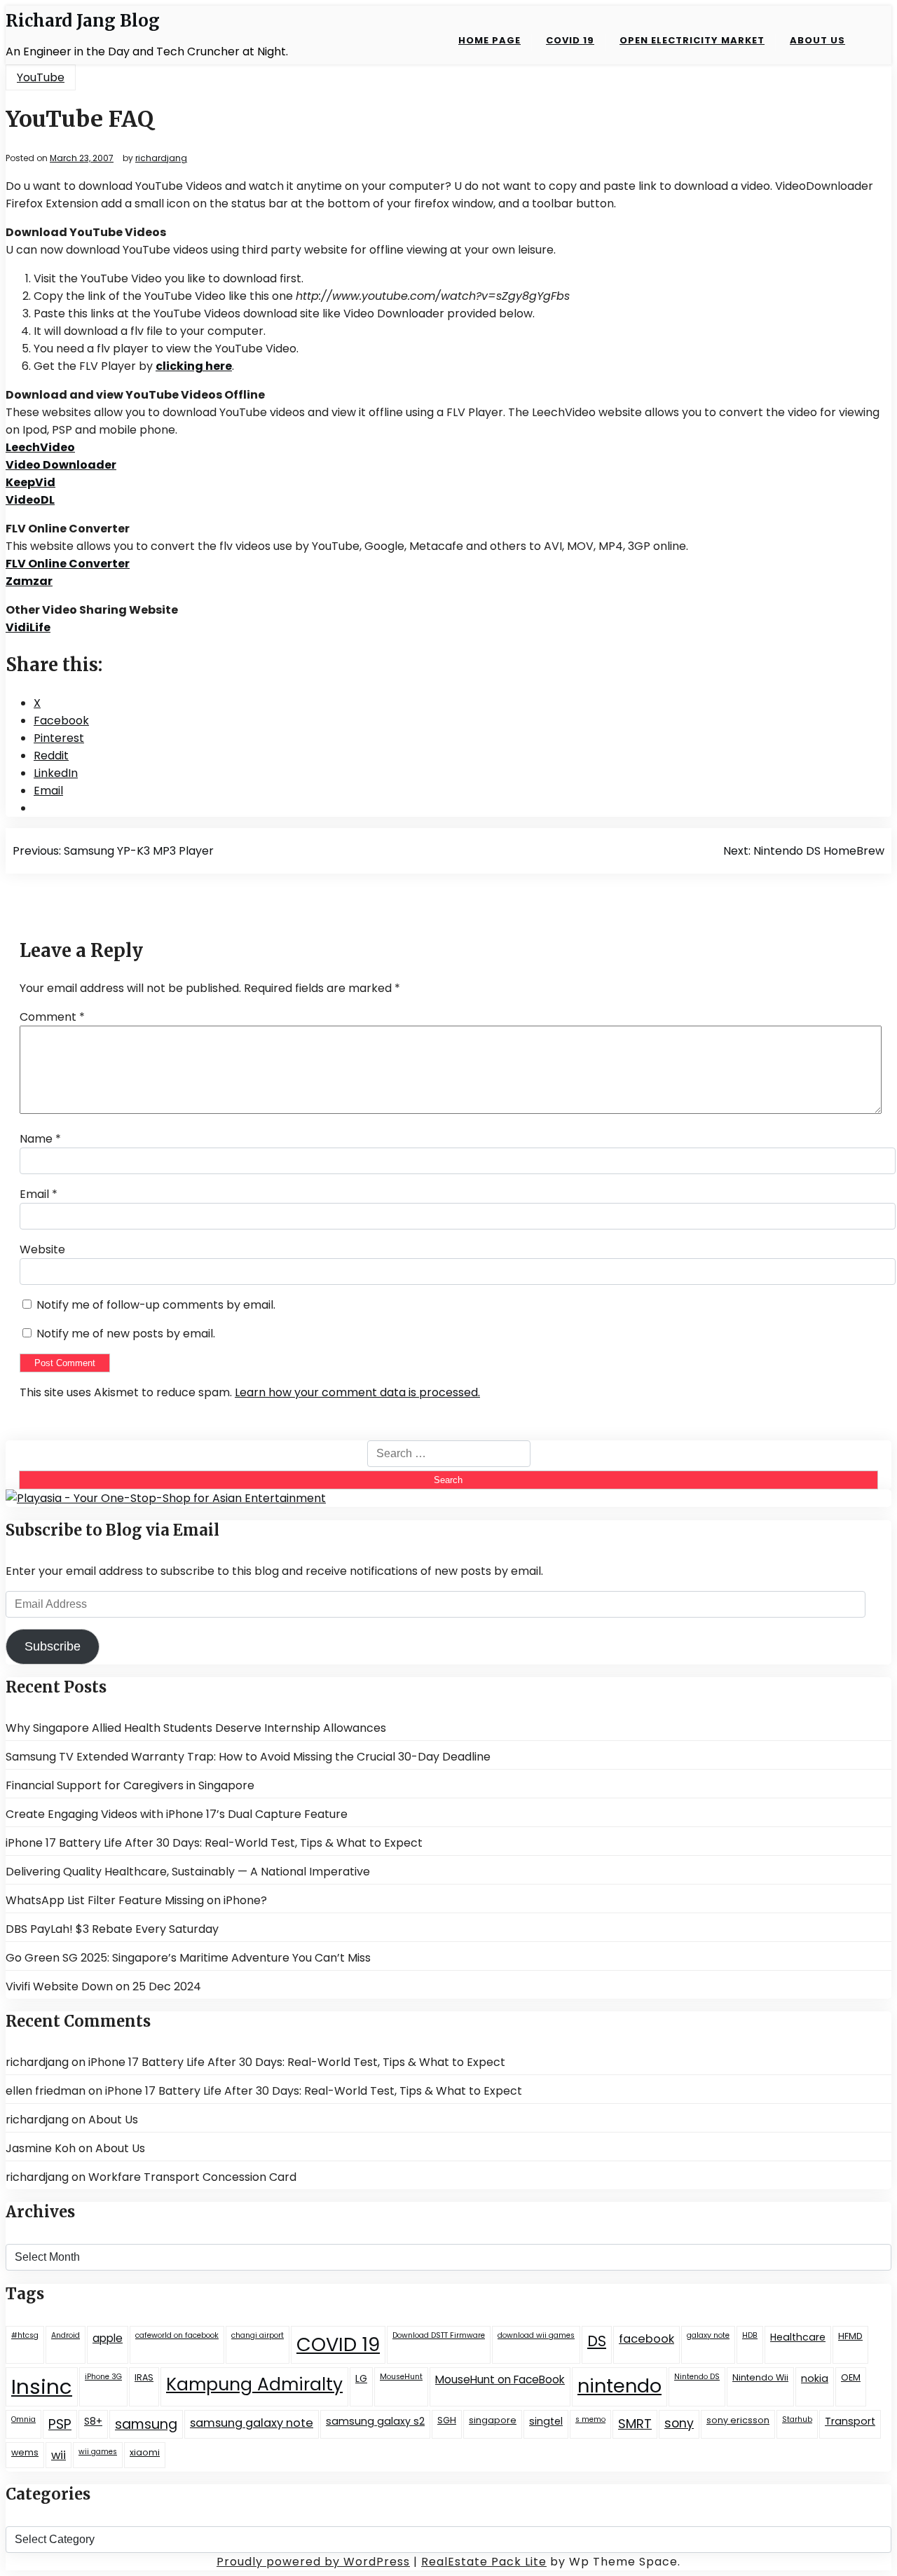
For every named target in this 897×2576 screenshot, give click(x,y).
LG (361, 2378)
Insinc (42, 2386)
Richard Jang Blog (83, 21)
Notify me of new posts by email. (126, 1334)
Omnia (23, 2419)
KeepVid (30, 482)
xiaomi (145, 2452)
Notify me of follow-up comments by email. (156, 1305)
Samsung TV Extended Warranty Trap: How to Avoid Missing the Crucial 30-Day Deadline (248, 1757)
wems (25, 2452)
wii (59, 2455)
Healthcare (798, 2337)
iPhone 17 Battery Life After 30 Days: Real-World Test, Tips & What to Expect (214, 1843)
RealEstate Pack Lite (484, 2562)
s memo (590, 2419)
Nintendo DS (697, 2377)
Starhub (797, 2419)
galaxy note (708, 2335)
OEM (851, 2377)
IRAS (144, 2377)
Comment (52, 1017)
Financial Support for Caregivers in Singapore (130, 1785)
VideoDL (30, 500)
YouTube (41, 77)
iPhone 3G (103, 2377)
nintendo (619, 2386)
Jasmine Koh (41, 2148)
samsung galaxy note (252, 2423)
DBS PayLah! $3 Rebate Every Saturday (112, 1929)
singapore (493, 2420)
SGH (447, 2420)
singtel (546, 2421)
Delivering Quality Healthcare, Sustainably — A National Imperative (188, 1872)
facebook (646, 2339)
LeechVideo (40, 447)
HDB (750, 2335)
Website (42, 1249)
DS (597, 2341)
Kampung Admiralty (254, 2384)
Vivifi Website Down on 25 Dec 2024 (103, 1986)
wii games (98, 2452)
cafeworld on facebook (177, 2335)
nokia (815, 2378)
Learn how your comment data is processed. (357, 1392)
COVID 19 (570, 40)
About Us (817, 40)
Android (66, 2335)
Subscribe (53, 1646)
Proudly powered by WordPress (313, 2562)
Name (40, 1139)
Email (39, 1194)
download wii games (536, 2335)
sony (679, 2423)
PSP (60, 2424)
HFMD (850, 2336)
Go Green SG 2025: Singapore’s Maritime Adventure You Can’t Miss (188, 1958)
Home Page (489, 40)
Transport (850, 2421)
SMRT (635, 2424)
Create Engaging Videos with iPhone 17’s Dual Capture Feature (177, 1814)
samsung (146, 2424)
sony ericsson (738, 2420)
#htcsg (25, 2335)
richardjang (161, 158)
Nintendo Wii (760, 2377)
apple (108, 2338)
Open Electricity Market (692, 40)
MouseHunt (401, 2377)
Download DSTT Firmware (439, 2335)
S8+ (93, 2421)
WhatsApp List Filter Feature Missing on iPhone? (136, 1900)
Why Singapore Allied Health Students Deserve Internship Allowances (196, 1728)
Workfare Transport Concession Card (192, 2177)
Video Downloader (61, 465)
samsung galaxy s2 (375, 2421)
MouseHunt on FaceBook (500, 2379)
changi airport (258, 2335)
